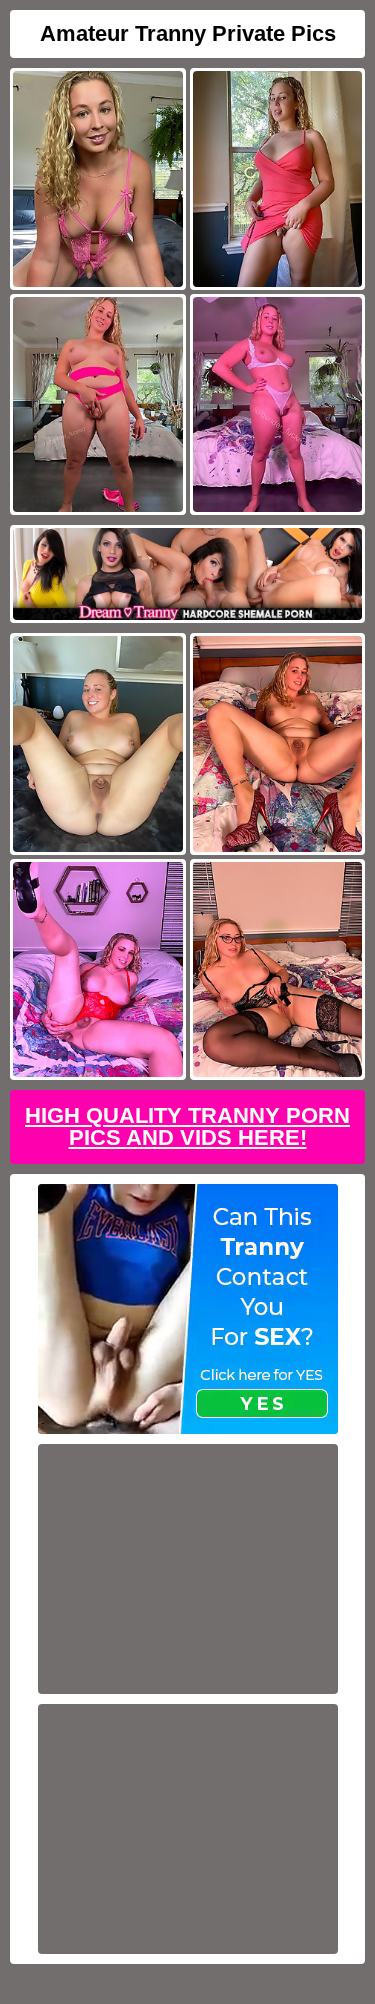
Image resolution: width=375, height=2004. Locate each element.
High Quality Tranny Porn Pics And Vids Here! (187, 1126)
